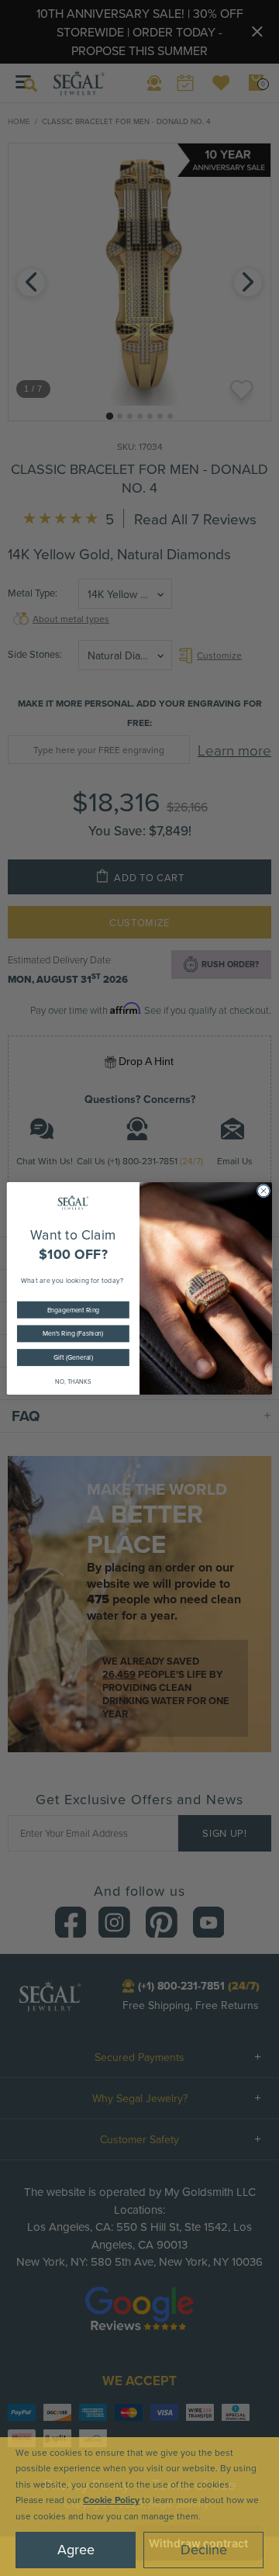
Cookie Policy (111, 2500)
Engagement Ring (74, 1310)
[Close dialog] (263, 1190)
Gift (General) (73, 1357)
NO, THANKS (73, 1382)
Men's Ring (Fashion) (73, 1333)
